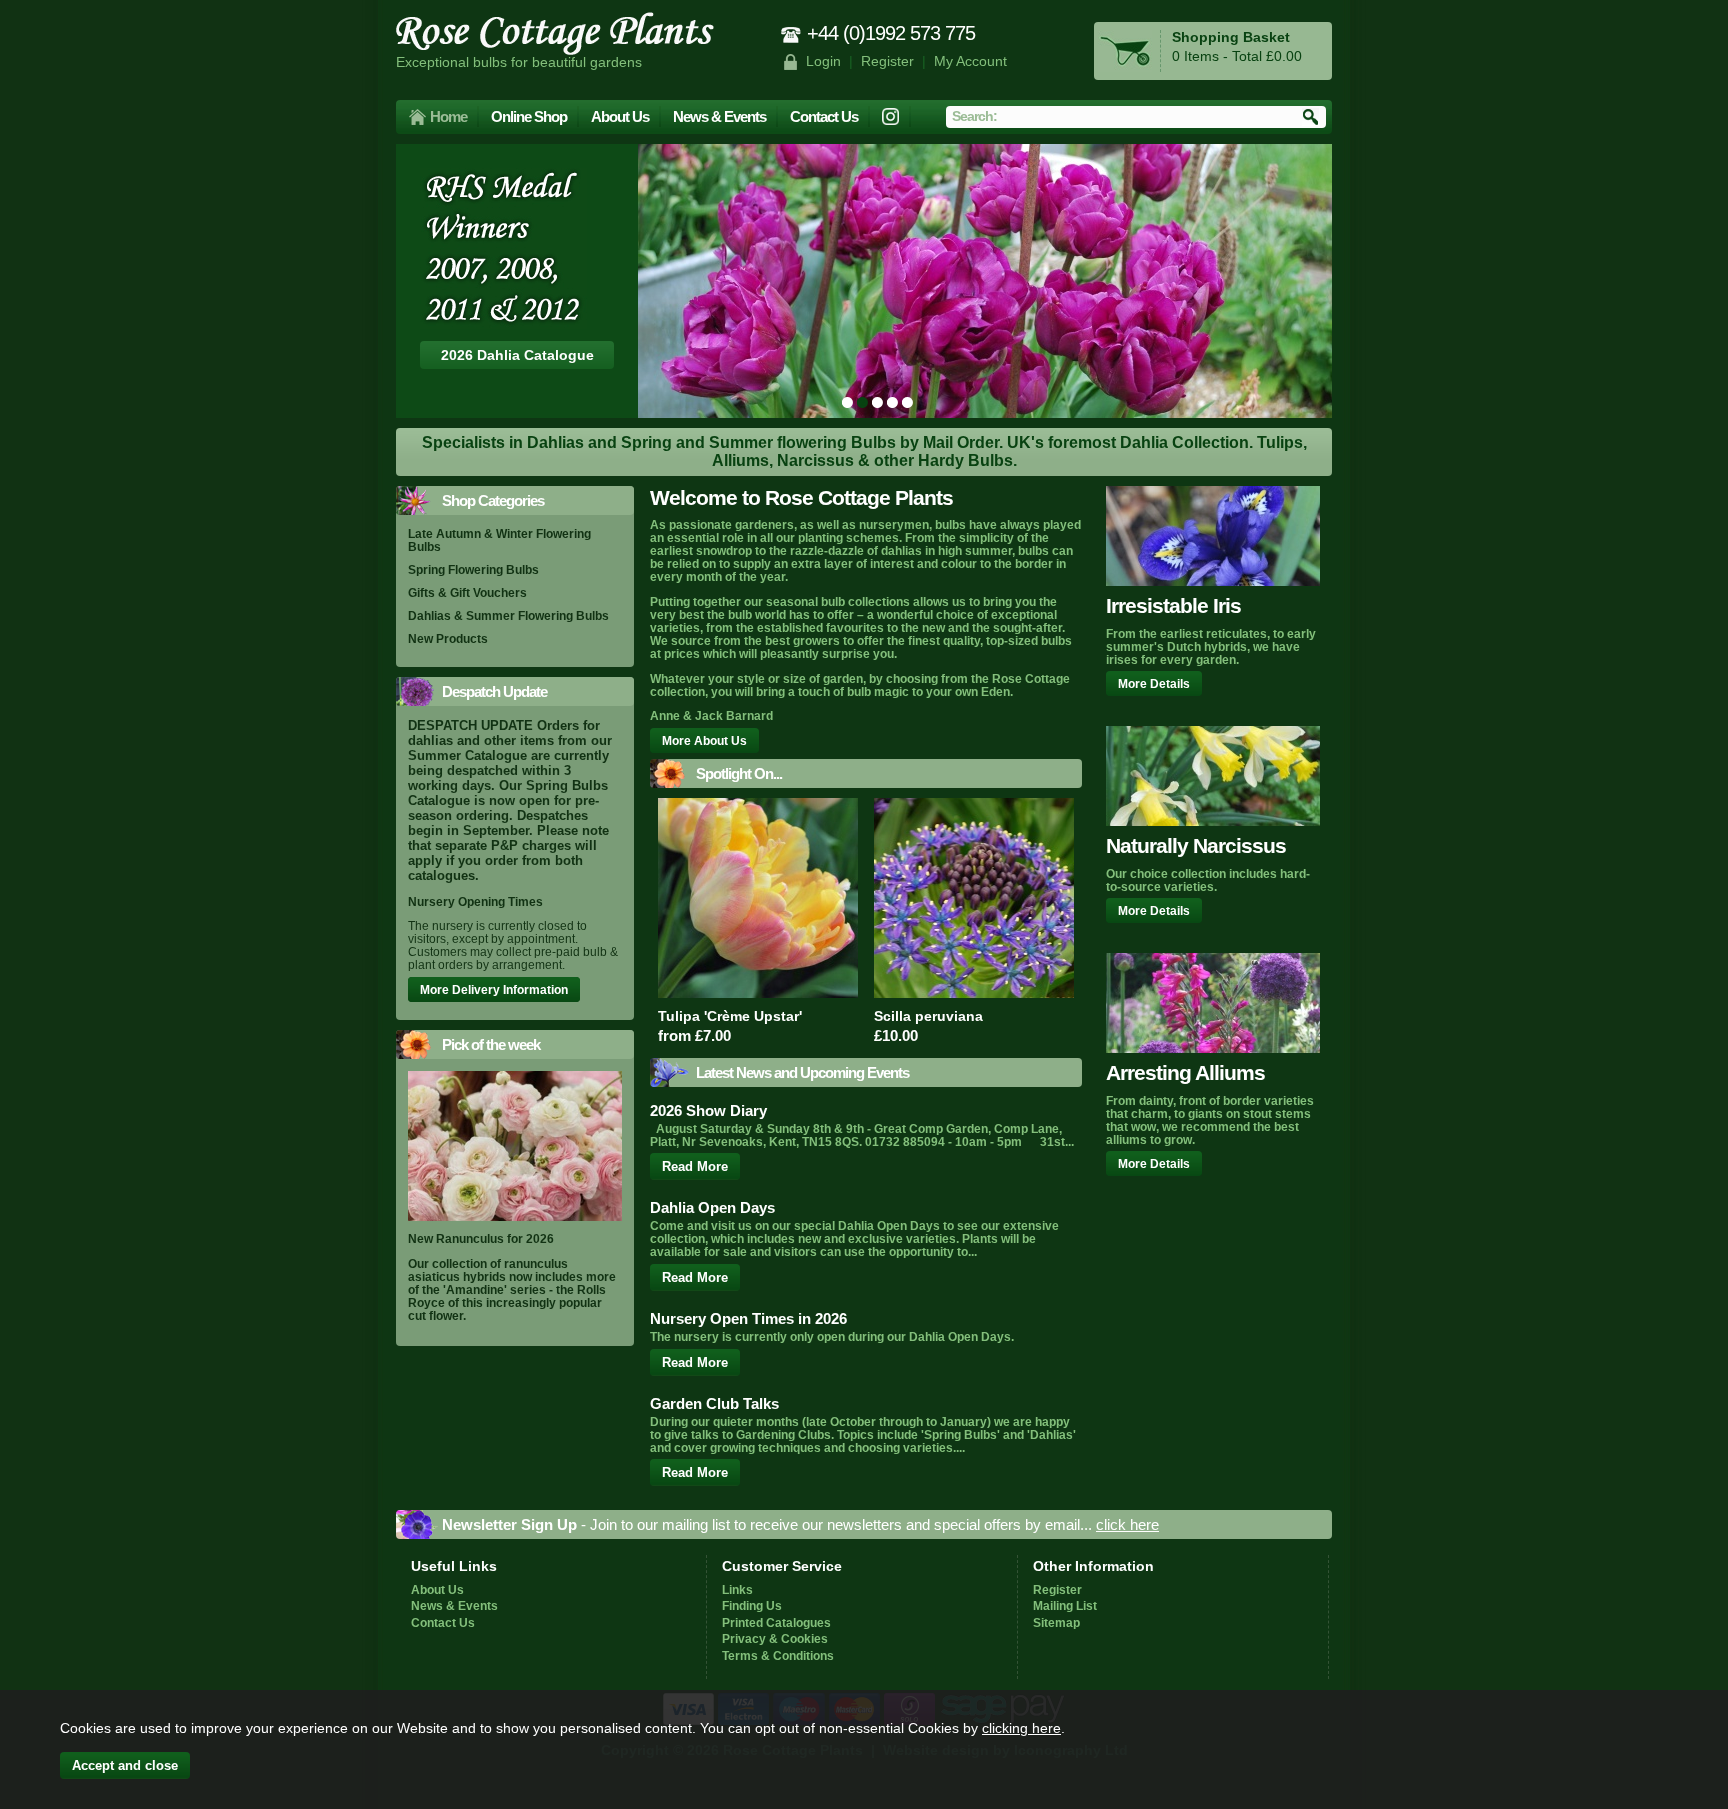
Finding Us (752, 1605)
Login (823, 61)
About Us (620, 116)
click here (1127, 1524)
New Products (448, 638)
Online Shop (529, 116)
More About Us (704, 740)
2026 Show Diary (708, 1110)
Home (448, 116)
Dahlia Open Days (712, 1207)
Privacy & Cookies (775, 1638)
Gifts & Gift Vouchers (467, 592)
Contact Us (824, 116)
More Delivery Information (494, 989)
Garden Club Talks (714, 1403)
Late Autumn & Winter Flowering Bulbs (499, 540)
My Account (970, 61)
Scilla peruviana (928, 1016)
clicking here (1021, 1728)
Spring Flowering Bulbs (473, 569)
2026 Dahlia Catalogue (517, 355)
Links (737, 1589)
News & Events (719, 116)
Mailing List (1065, 1605)
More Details (1154, 683)
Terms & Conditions (778, 1655)
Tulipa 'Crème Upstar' (730, 1016)
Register (887, 61)
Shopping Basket (1231, 37)
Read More (695, 1166)
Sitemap (1056, 1622)
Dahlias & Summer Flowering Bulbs (508, 615)
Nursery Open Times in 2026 (748, 1318)
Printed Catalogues (776, 1622)
